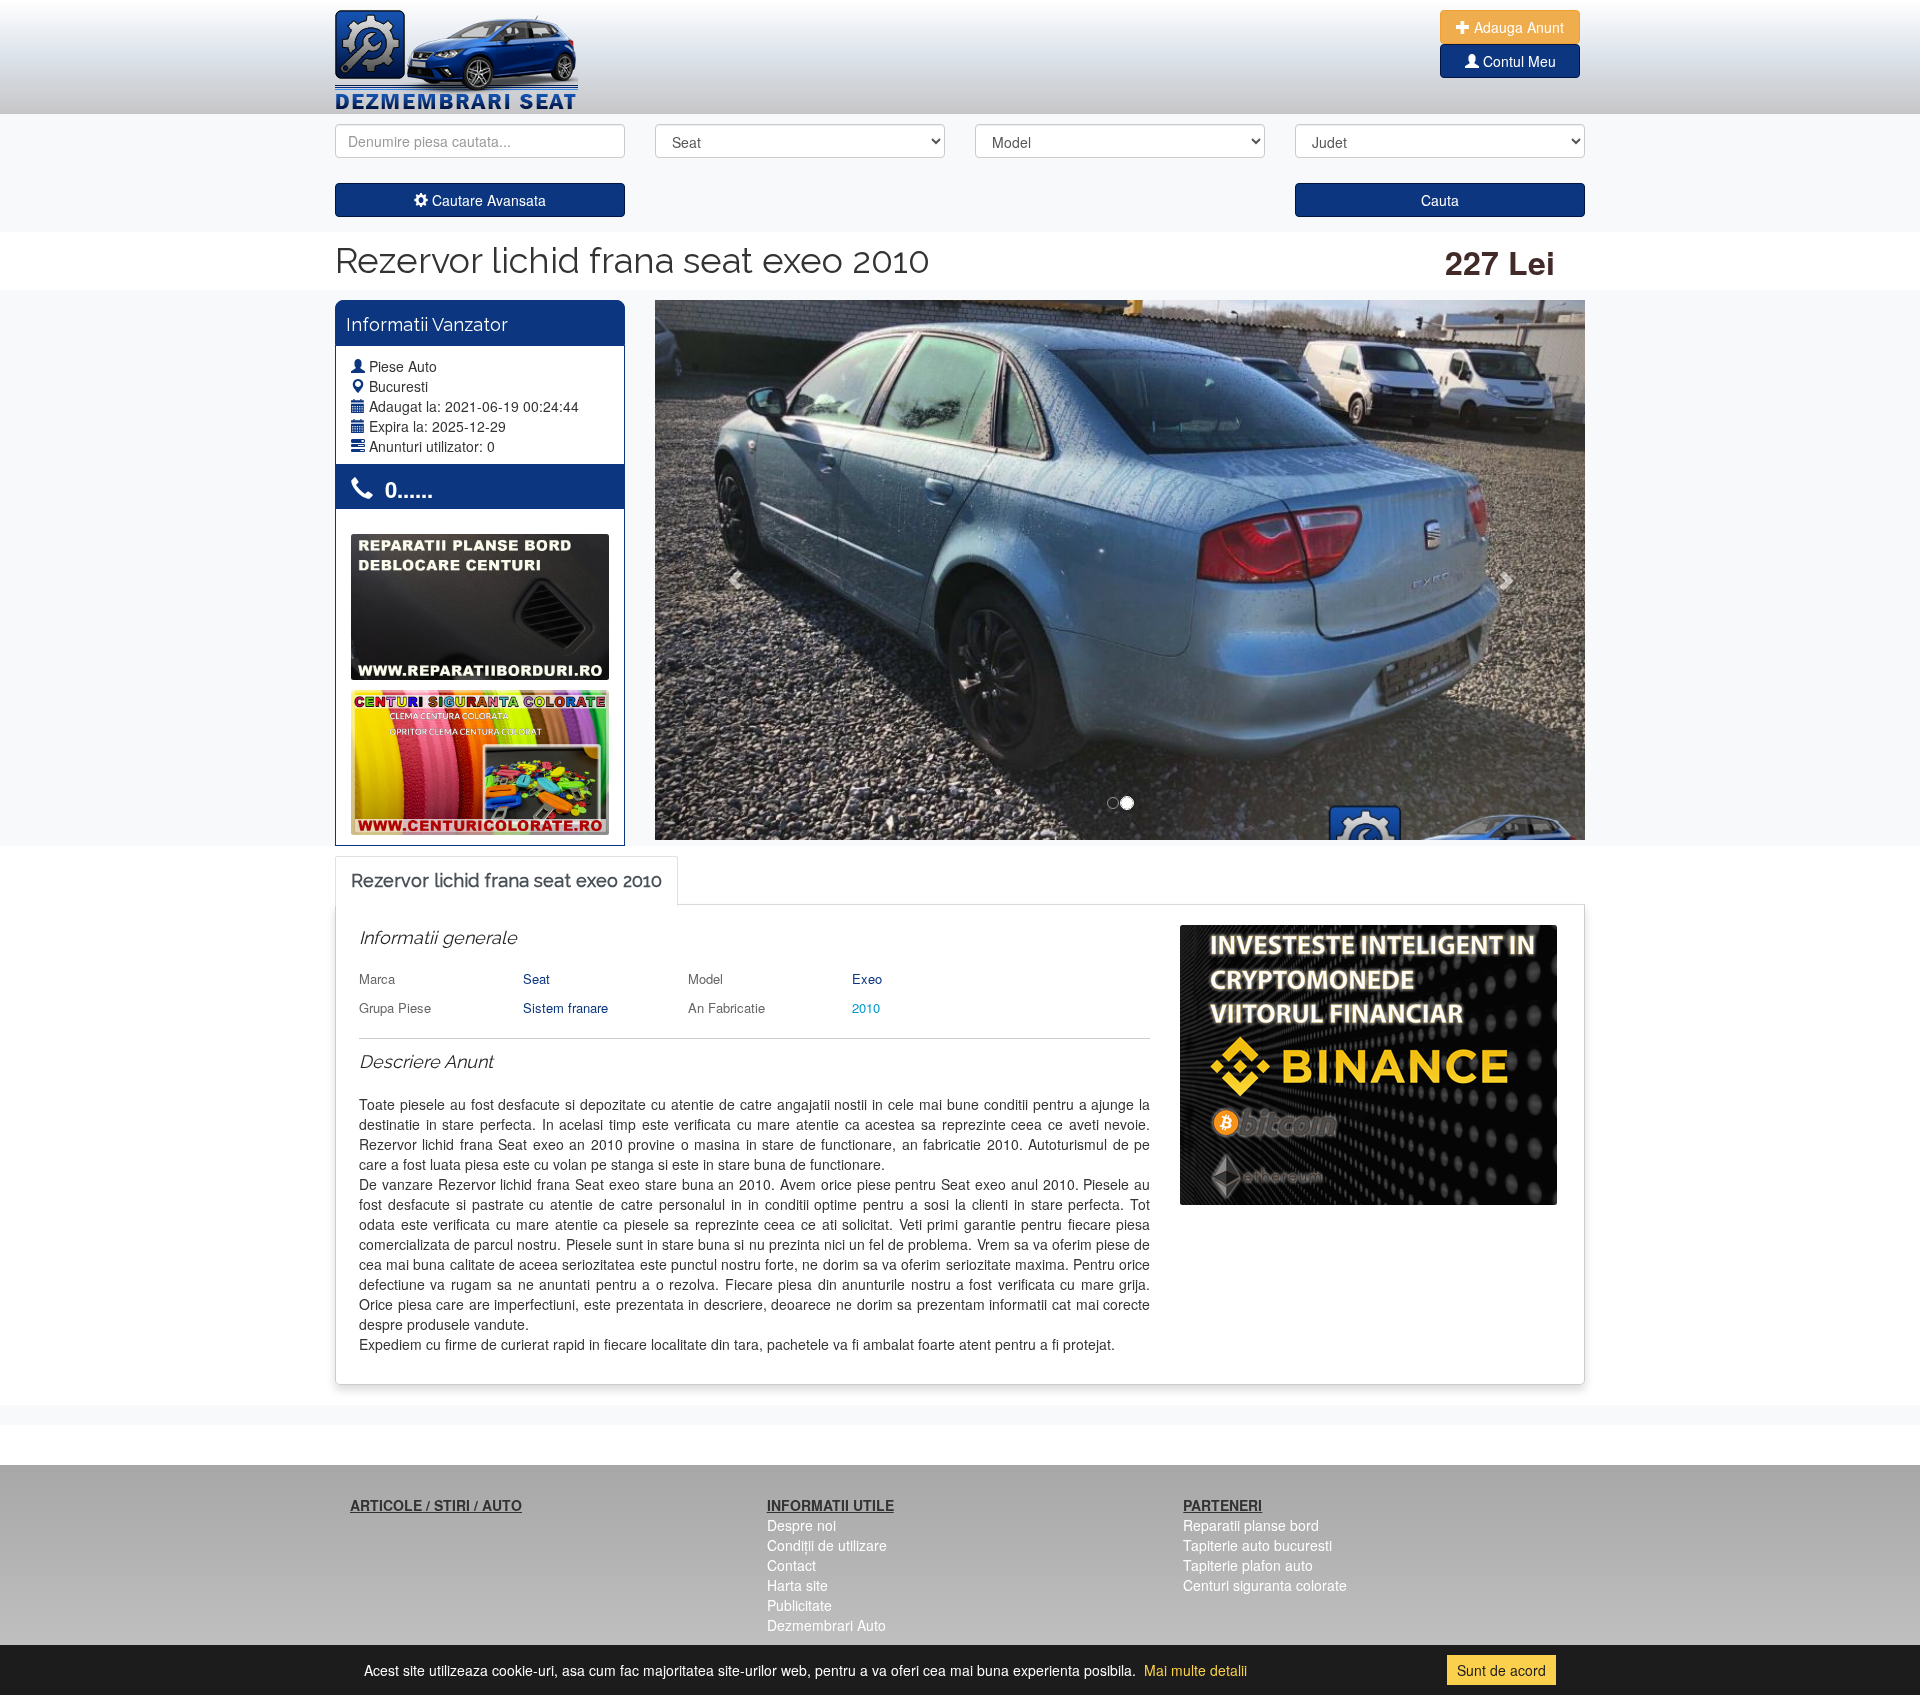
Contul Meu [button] (1517, 61)
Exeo (867, 978)
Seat (536, 978)
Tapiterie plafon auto (1248, 1565)
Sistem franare (565, 1007)
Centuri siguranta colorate (1265, 1585)
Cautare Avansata (487, 200)
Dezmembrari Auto (826, 1625)
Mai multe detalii (1195, 1670)
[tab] (506, 881)
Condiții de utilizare (827, 1545)
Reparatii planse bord (1251, 1525)
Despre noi (801, 1525)
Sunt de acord (1501, 1670)
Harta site (797, 1585)
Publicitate (799, 1605)
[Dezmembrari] (456, 60)
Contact (791, 1565)
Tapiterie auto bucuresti (1257, 1545)
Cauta (1440, 200)
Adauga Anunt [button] (1517, 27)
